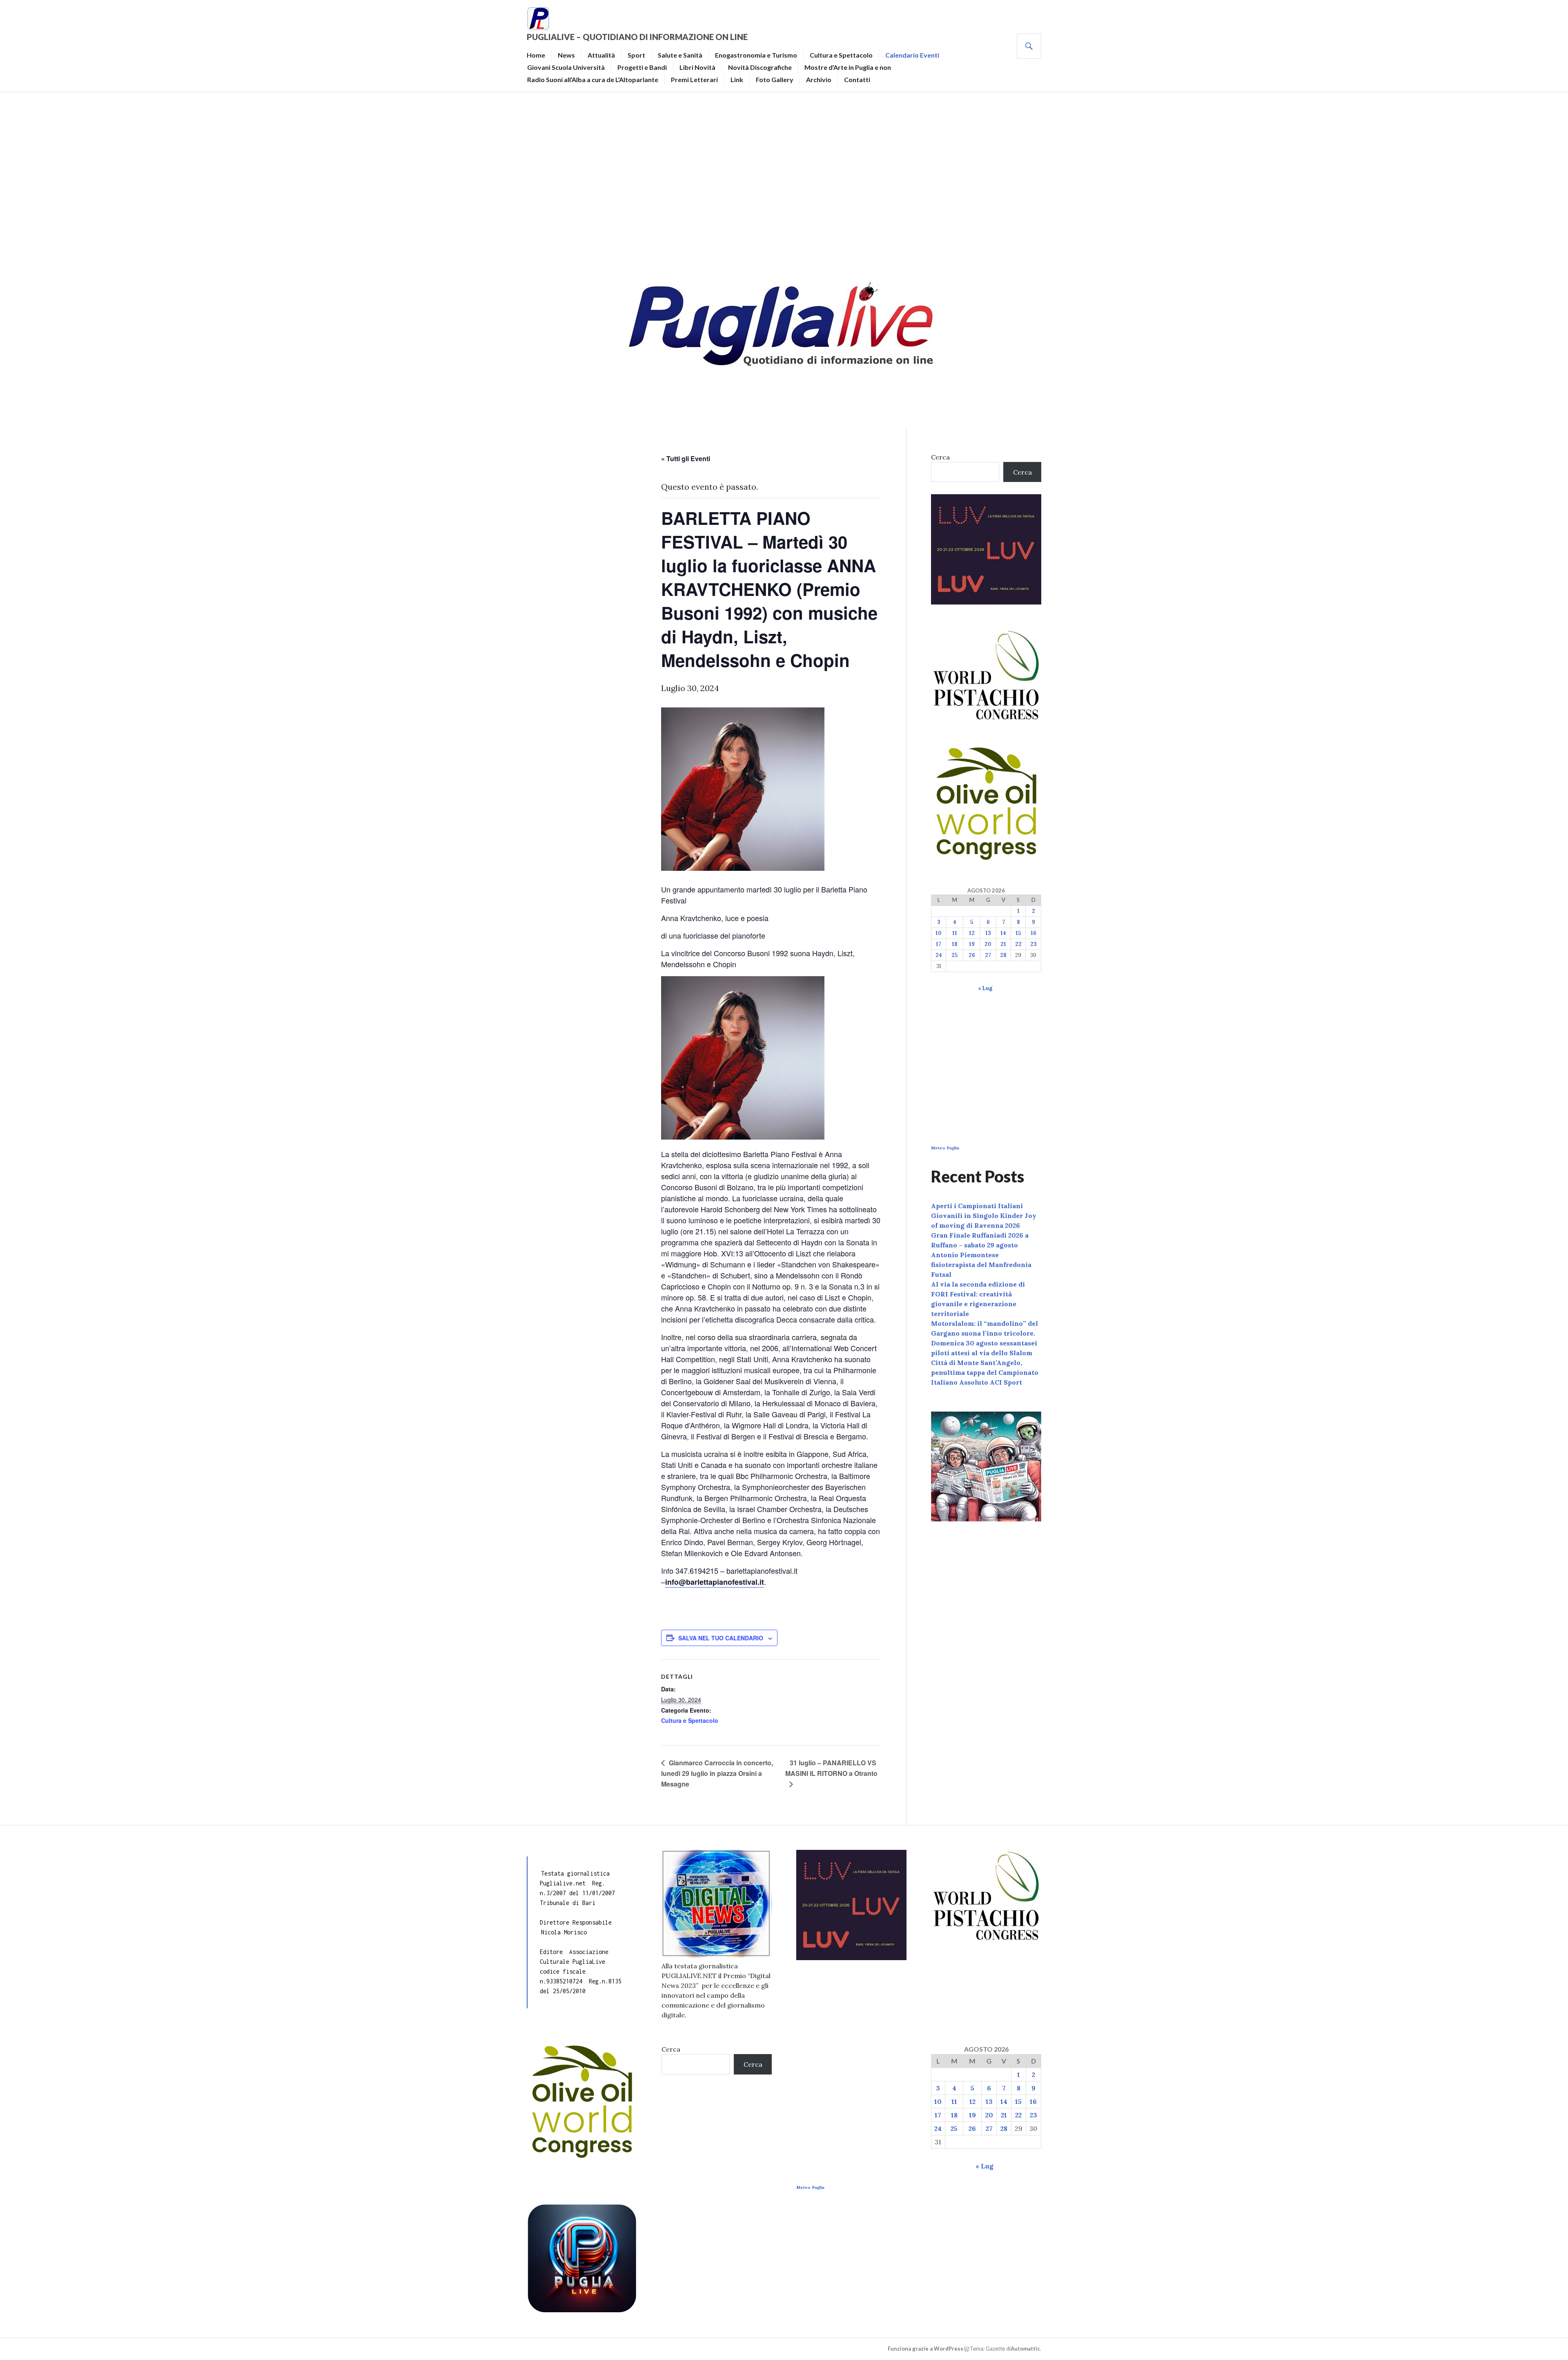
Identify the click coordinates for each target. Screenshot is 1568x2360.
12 (972, 933)
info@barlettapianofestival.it (715, 1582)
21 (1003, 944)
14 (1003, 933)
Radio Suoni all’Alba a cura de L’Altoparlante (593, 79)
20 (988, 944)
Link (737, 79)
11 (955, 933)
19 (972, 944)
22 (1018, 944)
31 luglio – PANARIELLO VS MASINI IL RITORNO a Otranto (831, 1768)
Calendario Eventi (912, 55)
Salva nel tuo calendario (721, 1638)
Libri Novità (697, 67)
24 (939, 955)
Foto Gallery (775, 79)
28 (1003, 955)
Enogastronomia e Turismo (756, 55)
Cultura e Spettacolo (841, 55)
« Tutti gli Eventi (686, 458)
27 (988, 955)
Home (536, 55)
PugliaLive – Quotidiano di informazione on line (637, 37)
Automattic (1025, 2349)
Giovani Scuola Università (566, 67)
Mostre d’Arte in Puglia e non (848, 67)
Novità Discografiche (760, 67)
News (566, 55)
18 (955, 944)
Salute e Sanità (680, 55)
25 (954, 955)
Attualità (601, 55)
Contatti (857, 79)
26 (972, 955)
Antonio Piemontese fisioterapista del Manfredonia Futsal (981, 1265)
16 (1033, 933)
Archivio (819, 79)
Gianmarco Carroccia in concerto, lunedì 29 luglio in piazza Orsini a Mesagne (717, 1773)
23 (1033, 944)
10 (939, 933)
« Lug (985, 988)
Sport (636, 55)
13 (988, 933)
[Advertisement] (784, 174)
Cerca (940, 457)
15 (1018, 933)
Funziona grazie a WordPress (925, 2349)
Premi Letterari (694, 79)
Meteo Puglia (945, 1148)
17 (939, 944)
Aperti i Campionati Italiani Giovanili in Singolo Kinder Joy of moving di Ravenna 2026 (984, 1216)
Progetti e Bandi (642, 67)
